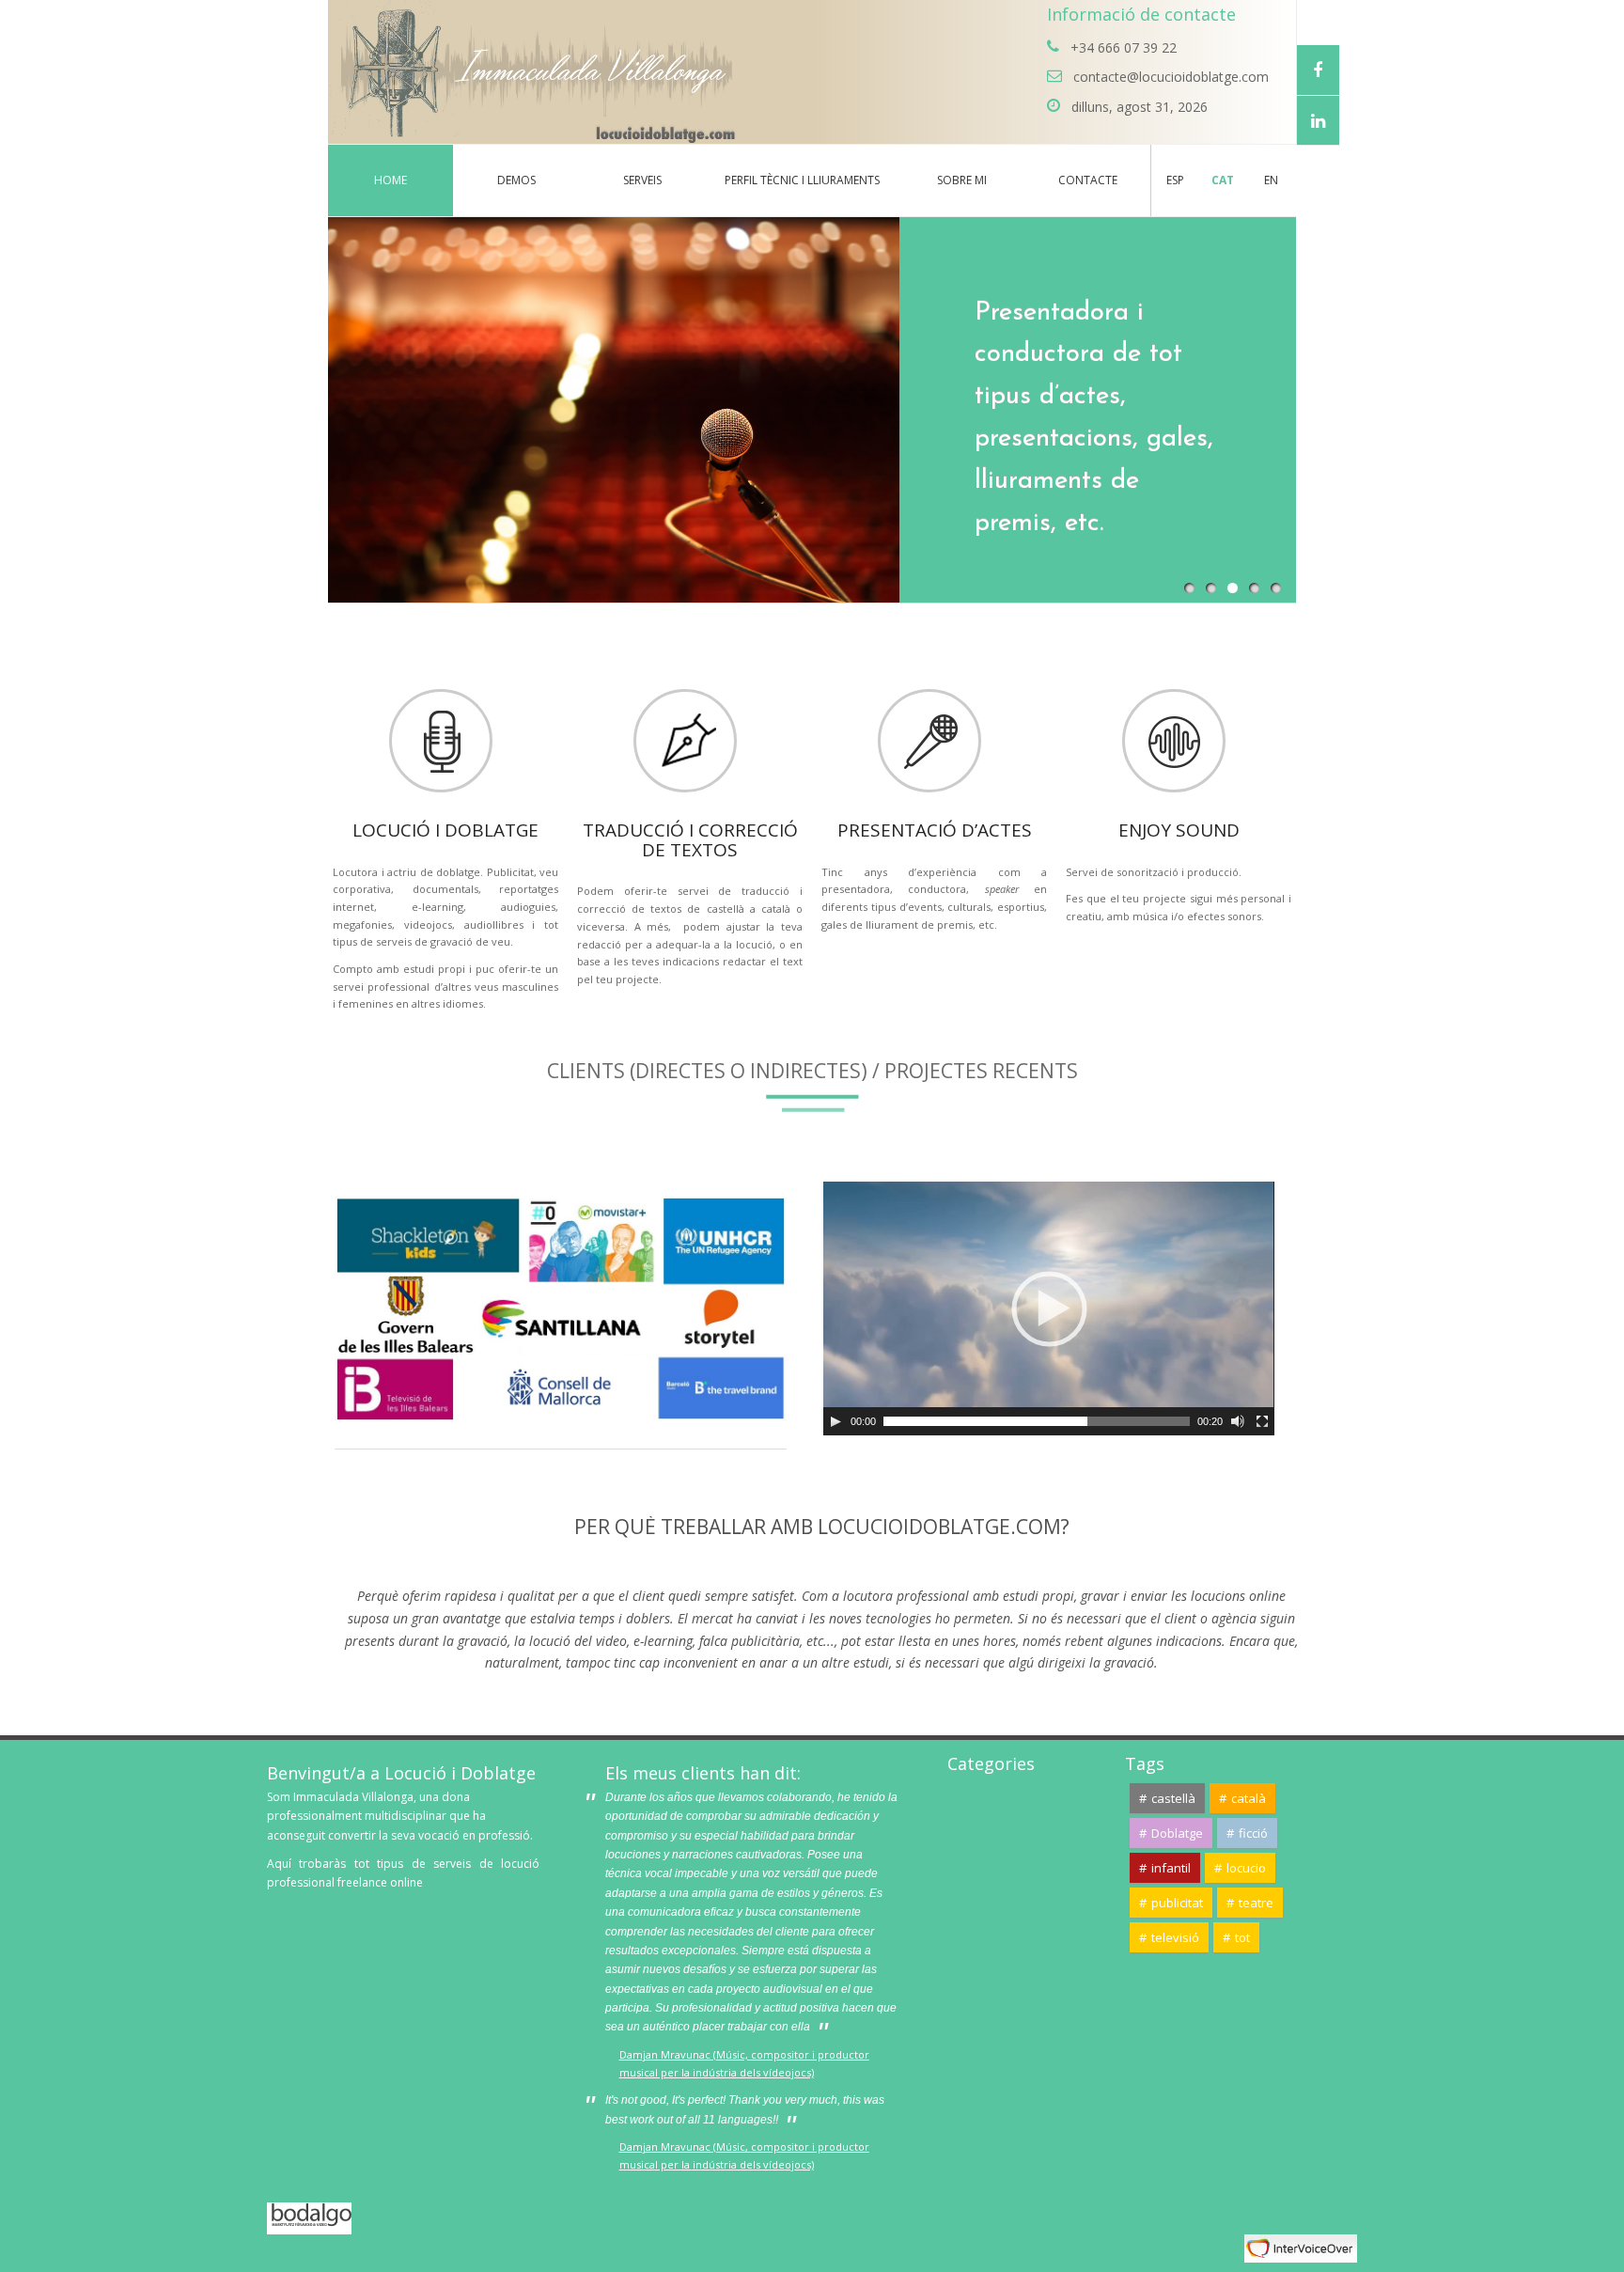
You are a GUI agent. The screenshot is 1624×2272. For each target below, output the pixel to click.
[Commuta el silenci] (1238, 1421)
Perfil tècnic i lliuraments (802, 180)
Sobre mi (962, 180)
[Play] (835, 1421)
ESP (1175, 180)
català (1249, 1798)
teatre (1256, 1903)
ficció (1253, 1833)
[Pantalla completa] (1262, 1421)
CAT (1223, 180)
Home (390, 180)
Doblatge (1177, 1833)
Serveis (642, 180)
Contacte (1088, 180)
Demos (516, 180)
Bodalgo (328, 2211)
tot (1242, 1937)
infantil (1171, 1868)
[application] (1049, 1308)
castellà (1173, 1798)
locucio (1246, 1868)
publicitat (1177, 1903)
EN (1271, 180)
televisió (1175, 1937)
